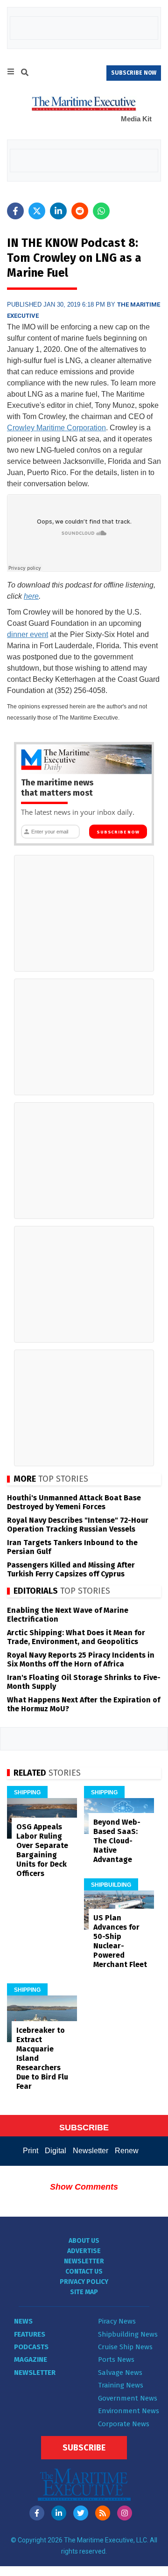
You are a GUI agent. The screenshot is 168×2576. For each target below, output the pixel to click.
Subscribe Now (118, 832)
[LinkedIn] (59, 2513)
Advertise (84, 2251)
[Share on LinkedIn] (58, 211)
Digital (56, 2151)
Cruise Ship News (125, 2347)
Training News (121, 2385)
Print (31, 2151)
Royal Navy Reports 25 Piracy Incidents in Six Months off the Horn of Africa (81, 1659)
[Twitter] (81, 2513)
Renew (127, 2151)
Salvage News (120, 2373)
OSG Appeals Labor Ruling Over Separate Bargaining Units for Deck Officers (42, 1850)
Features (30, 2334)
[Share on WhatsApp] (101, 211)
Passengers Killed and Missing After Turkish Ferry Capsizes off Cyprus (71, 1569)
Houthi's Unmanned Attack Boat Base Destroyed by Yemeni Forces (74, 1502)
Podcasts (31, 2347)
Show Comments (84, 2187)
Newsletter (91, 2151)
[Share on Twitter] (37, 211)
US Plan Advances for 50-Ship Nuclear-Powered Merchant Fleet (120, 1941)
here (31, 596)
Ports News (116, 2359)
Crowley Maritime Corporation (56, 428)
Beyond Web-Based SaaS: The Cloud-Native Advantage (117, 1841)
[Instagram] (125, 2513)
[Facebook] (37, 2513)
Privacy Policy (84, 2282)
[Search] (25, 74)
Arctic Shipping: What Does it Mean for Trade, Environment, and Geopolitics (76, 1637)
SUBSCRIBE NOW (134, 73)
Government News (128, 2398)
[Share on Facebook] (15, 211)
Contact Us (84, 2271)
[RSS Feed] (103, 2513)
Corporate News (124, 2424)
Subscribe (84, 2448)
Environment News (129, 2411)
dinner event (28, 634)
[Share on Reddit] (80, 211)
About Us (84, 2241)
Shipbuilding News (128, 2334)
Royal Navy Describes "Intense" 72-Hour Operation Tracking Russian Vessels (78, 1525)
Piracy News (117, 2321)
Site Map (84, 2292)
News (23, 2321)
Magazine (31, 2359)
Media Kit (136, 119)
